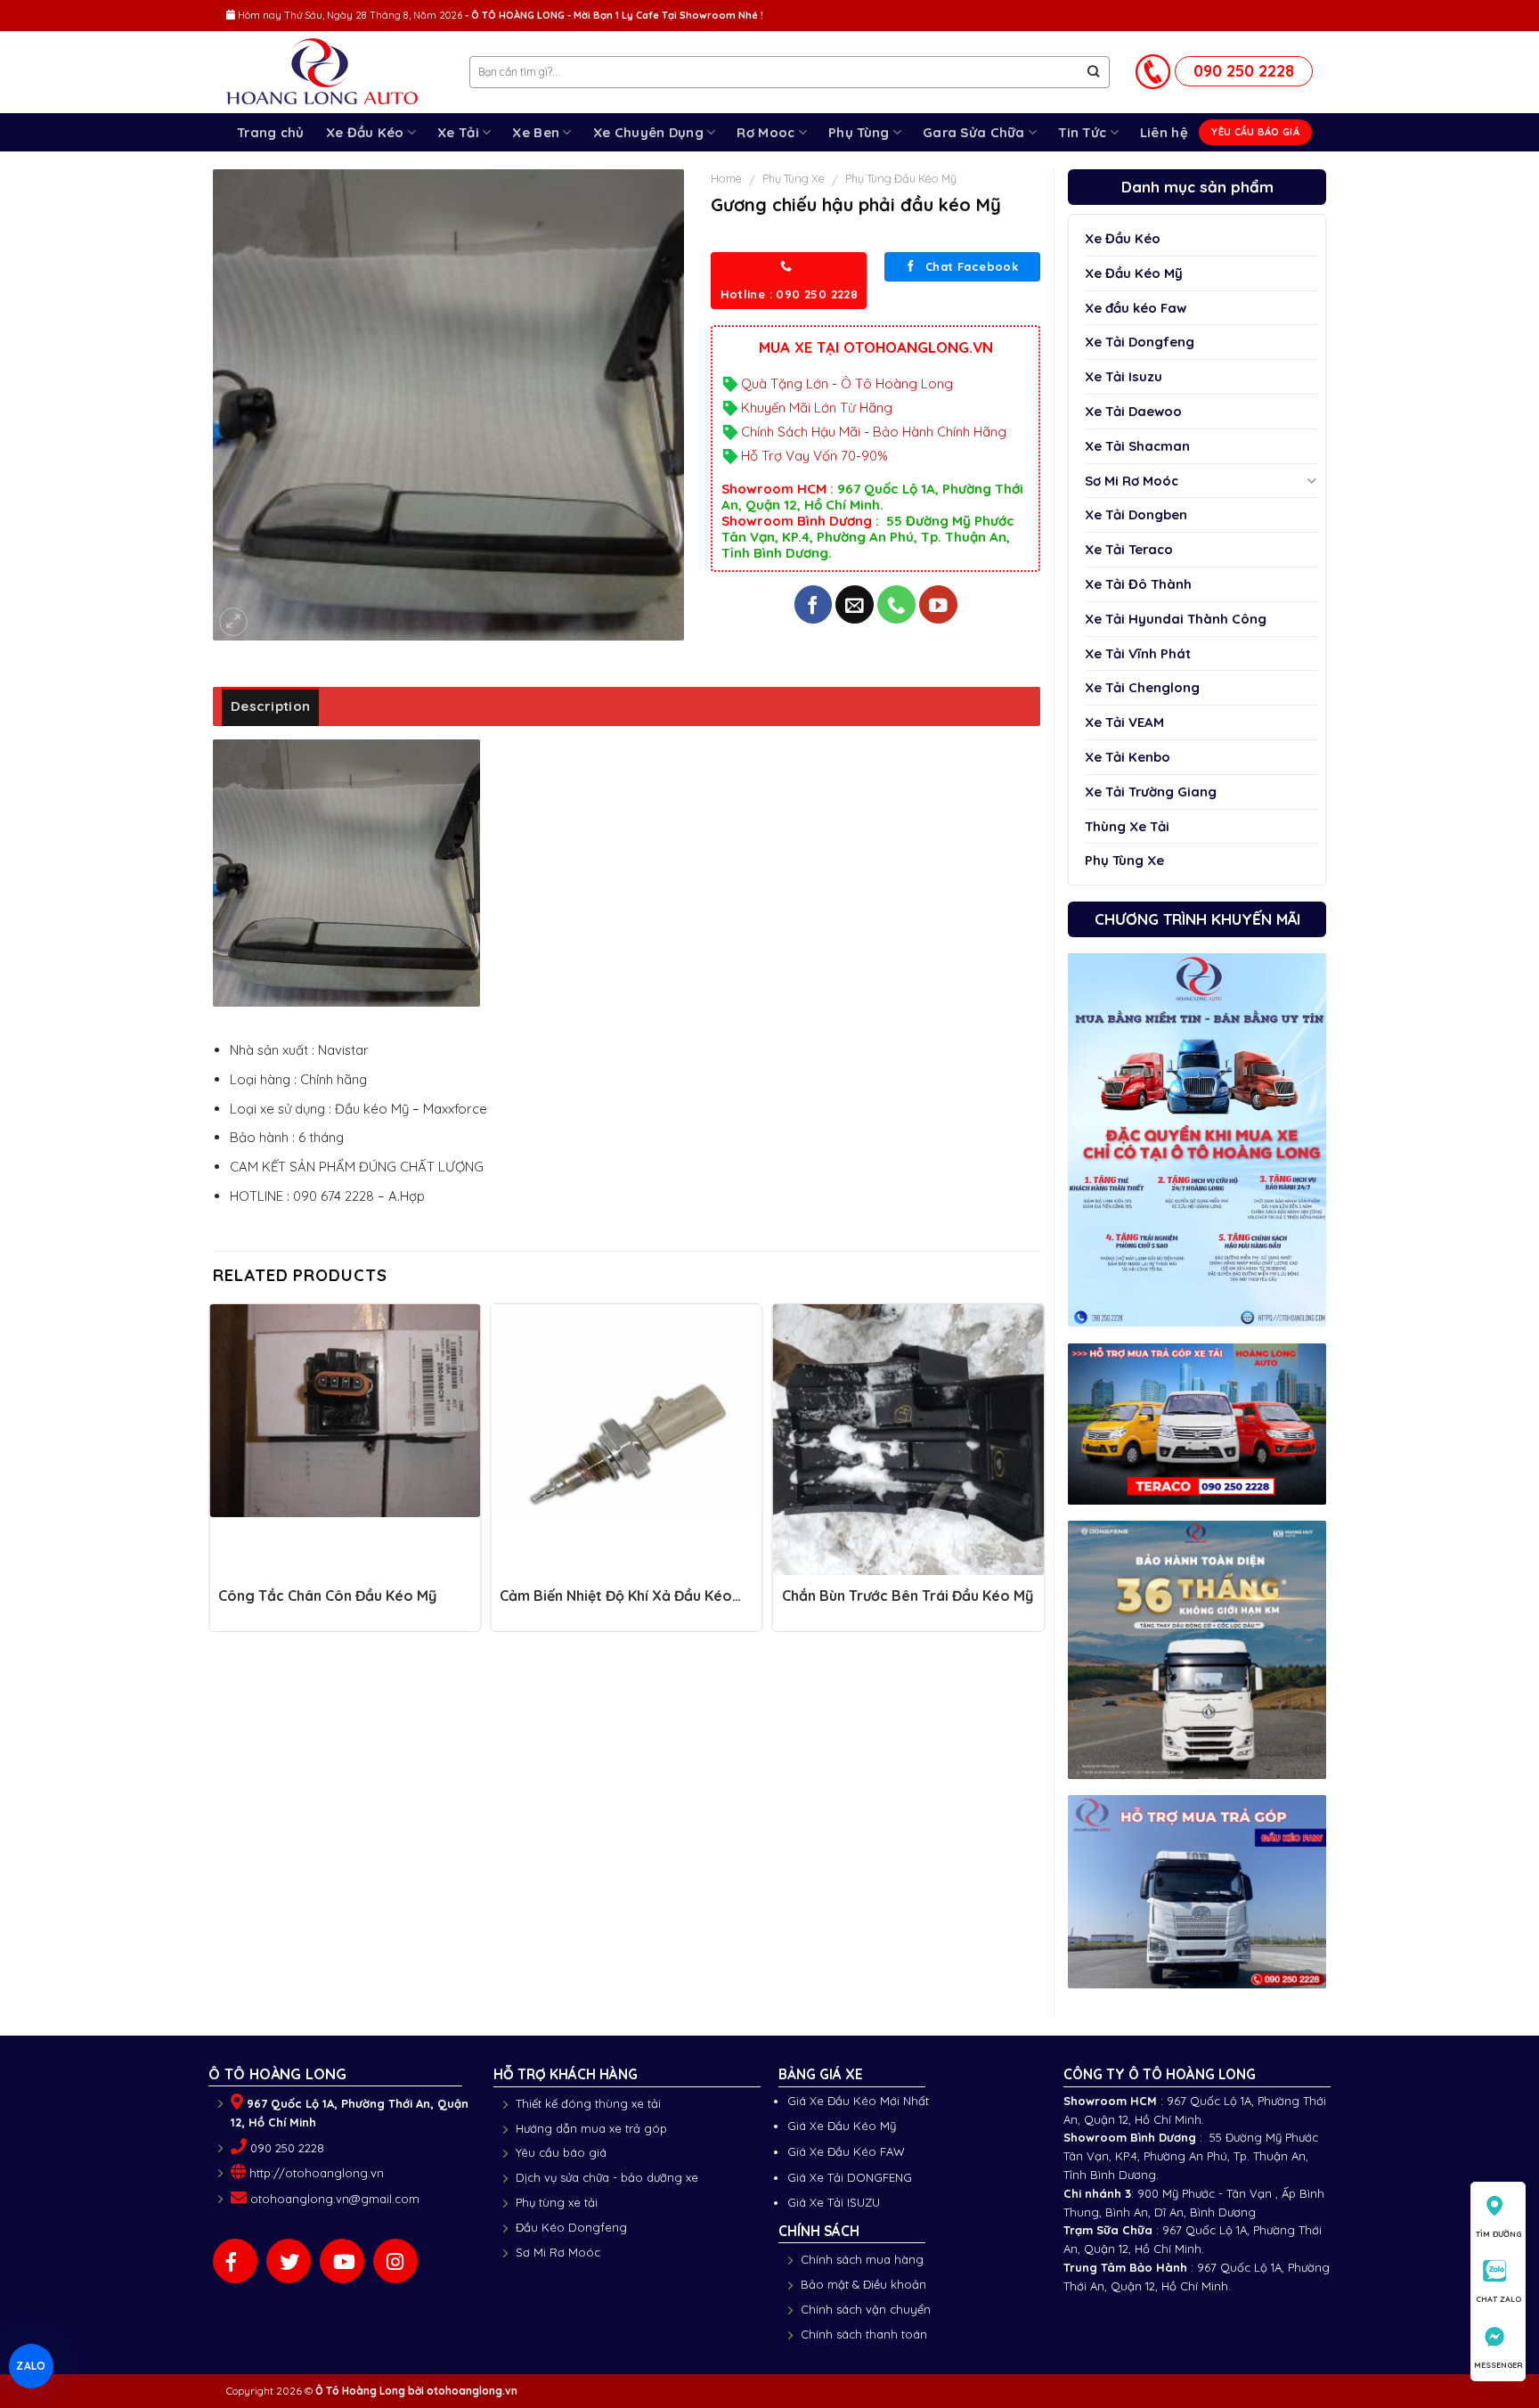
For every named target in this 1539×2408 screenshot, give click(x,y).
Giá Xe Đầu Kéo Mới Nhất (858, 2101)
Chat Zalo (1498, 2299)
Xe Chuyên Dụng (648, 132)
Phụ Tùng (859, 132)
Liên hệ (1164, 132)
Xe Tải (458, 132)
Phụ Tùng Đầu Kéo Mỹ (901, 178)
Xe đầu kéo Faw (1136, 308)
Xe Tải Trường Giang (1151, 792)
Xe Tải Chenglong (1142, 687)
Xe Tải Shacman (1137, 446)
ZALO (31, 2365)
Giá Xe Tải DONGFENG (850, 2177)
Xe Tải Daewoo (1133, 411)
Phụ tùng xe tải (557, 2202)
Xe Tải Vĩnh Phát (1138, 653)
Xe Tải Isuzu (1124, 376)
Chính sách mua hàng (862, 2259)
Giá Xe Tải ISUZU (834, 2202)
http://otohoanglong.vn (317, 2173)
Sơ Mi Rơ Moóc (1132, 481)
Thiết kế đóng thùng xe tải (588, 2103)
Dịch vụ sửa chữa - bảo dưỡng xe (607, 2177)
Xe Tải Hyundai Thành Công (1176, 619)
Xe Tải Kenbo (1128, 757)
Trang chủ (271, 132)
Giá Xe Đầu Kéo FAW (846, 2151)
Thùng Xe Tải (1127, 826)
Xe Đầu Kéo (365, 132)
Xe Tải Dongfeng (1140, 342)
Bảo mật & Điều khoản (863, 2284)
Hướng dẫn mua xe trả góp (591, 2128)
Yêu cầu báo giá (561, 2152)
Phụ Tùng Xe (1124, 860)
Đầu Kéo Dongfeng (571, 2227)
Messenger (1498, 2365)
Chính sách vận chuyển (866, 2309)
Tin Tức (1082, 132)
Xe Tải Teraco (1129, 549)
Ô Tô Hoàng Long (360, 2391)
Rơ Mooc (765, 132)
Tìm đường (1498, 2234)
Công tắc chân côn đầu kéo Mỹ (327, 1596)
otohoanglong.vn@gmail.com (335, 2199)
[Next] (1039, 1473)
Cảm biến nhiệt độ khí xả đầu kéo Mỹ (616, 1604)
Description (270, 706)
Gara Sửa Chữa (974, 132)
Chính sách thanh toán (864, 2334)
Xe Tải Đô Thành (1138, 584)
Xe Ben (536, 132)
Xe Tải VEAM (1124, 722)
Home (726, 178)
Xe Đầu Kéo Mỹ (1134, 273)
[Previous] (214, 1473)
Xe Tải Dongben (1136, 514)
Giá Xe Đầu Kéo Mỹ (842, 2126)
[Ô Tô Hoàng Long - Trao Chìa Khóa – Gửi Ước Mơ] (334, 73)
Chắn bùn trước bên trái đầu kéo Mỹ (908, 1596)
